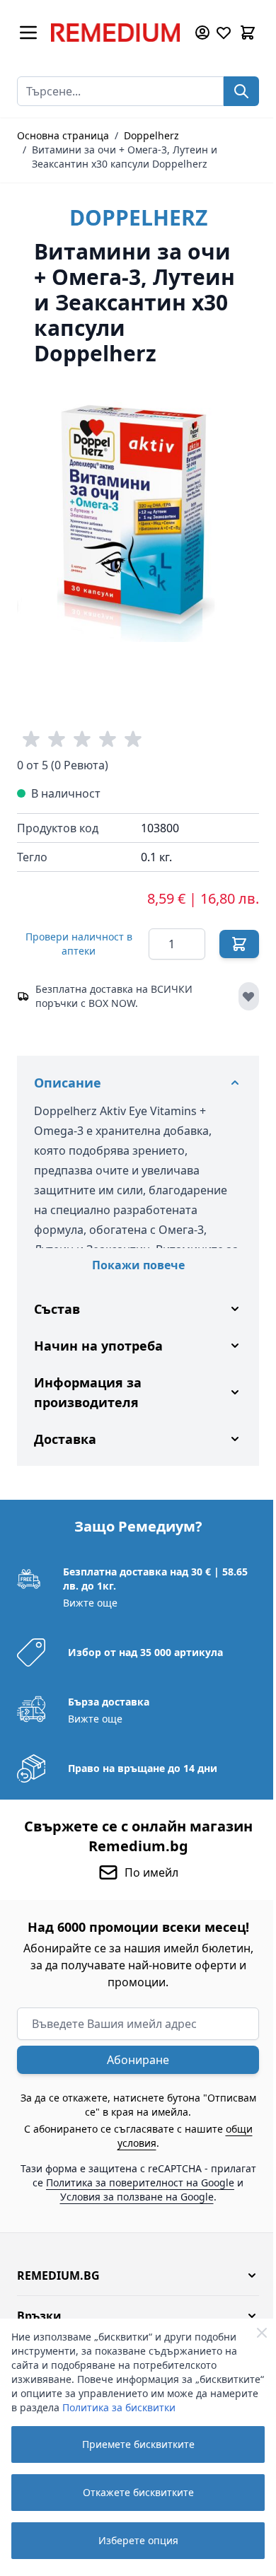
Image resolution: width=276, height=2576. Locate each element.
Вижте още (89, 1618)
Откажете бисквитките (138, 2492)
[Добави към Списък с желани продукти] (249, 996)
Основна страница (63, 135)
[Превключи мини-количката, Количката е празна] (248, 33)
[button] (133, 2290)
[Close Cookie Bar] (262, 2333)
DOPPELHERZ (138, 217)
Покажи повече (138, 1265)
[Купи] (239, 944)
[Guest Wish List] (224, 33)
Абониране (133, 2075)
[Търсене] (241, 91)
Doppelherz (151, 135)
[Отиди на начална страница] (115, 33)
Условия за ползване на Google (154, 2211)
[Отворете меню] (28, 33)
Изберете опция (138, 2540)
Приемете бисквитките (138, 2444)
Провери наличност (79, 944)
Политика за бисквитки (119, 2407)
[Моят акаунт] (202, 33)
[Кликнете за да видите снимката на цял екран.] (138, 521)
